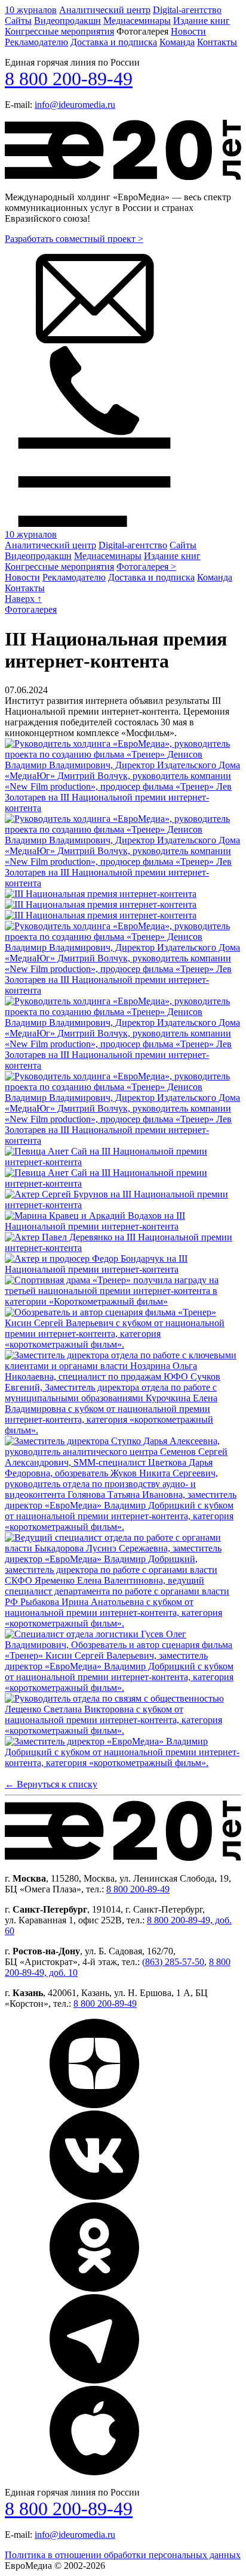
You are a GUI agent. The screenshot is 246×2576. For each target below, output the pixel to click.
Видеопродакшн (67, 21)
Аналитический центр (105, 10)
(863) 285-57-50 (173, 1962)
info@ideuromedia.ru (75, 105)
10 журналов (31, 10)
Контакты (217, 42)
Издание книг (202, 21)
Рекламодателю (36, 42)
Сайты (18, 21)
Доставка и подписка (114, 42)
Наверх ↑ (23, 599)
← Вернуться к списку (51, 1784)
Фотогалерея (31, 609)
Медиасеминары (137, 21)
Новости (188, 31)
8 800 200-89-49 (69, 79)
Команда (177, 42)
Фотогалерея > (146, 567)
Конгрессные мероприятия (59, 31)
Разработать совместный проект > (74, 239)
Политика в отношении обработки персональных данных (123, 2555)
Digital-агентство (187, 10)
